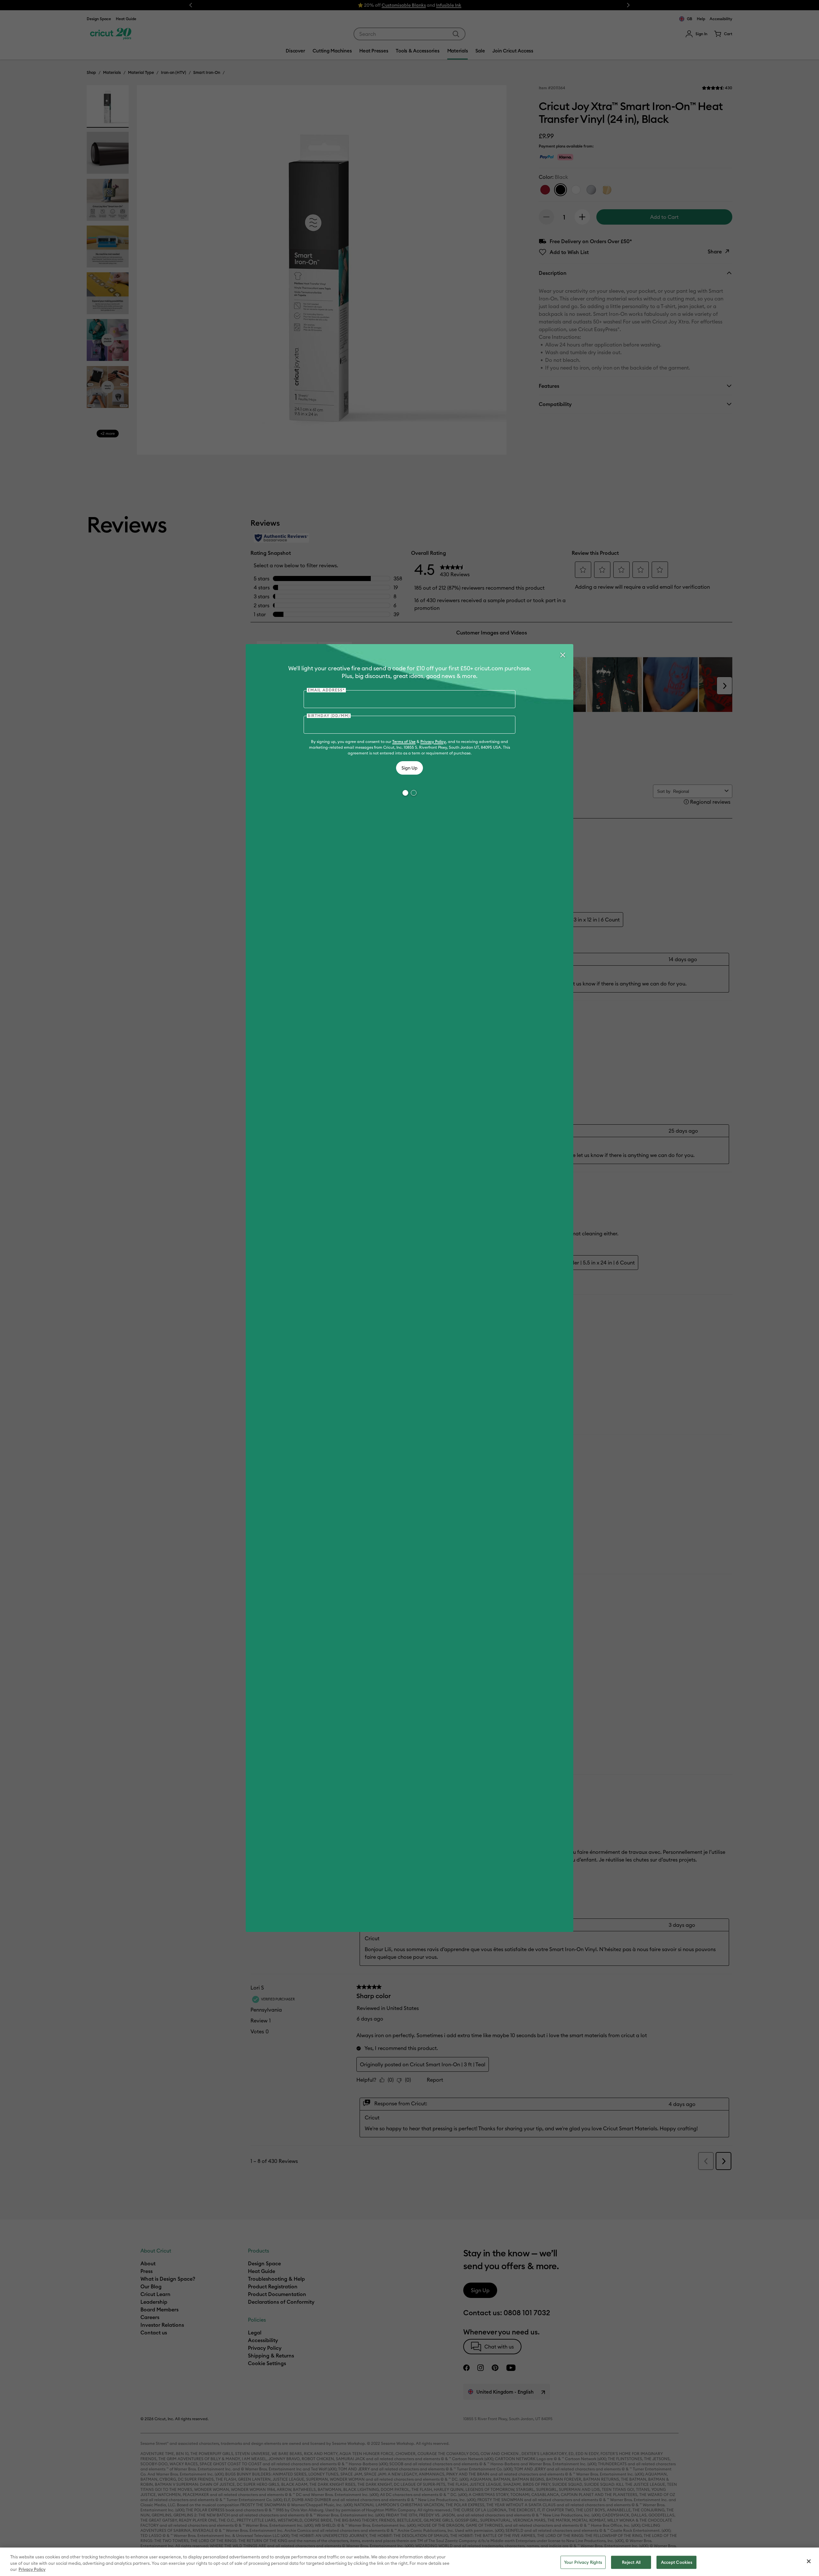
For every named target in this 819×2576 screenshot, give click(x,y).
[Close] (562, 655)
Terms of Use (404, 742)
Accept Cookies (677, 2562)
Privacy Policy (433, 742)
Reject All (631, 2562)
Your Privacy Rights (583, 2562)
